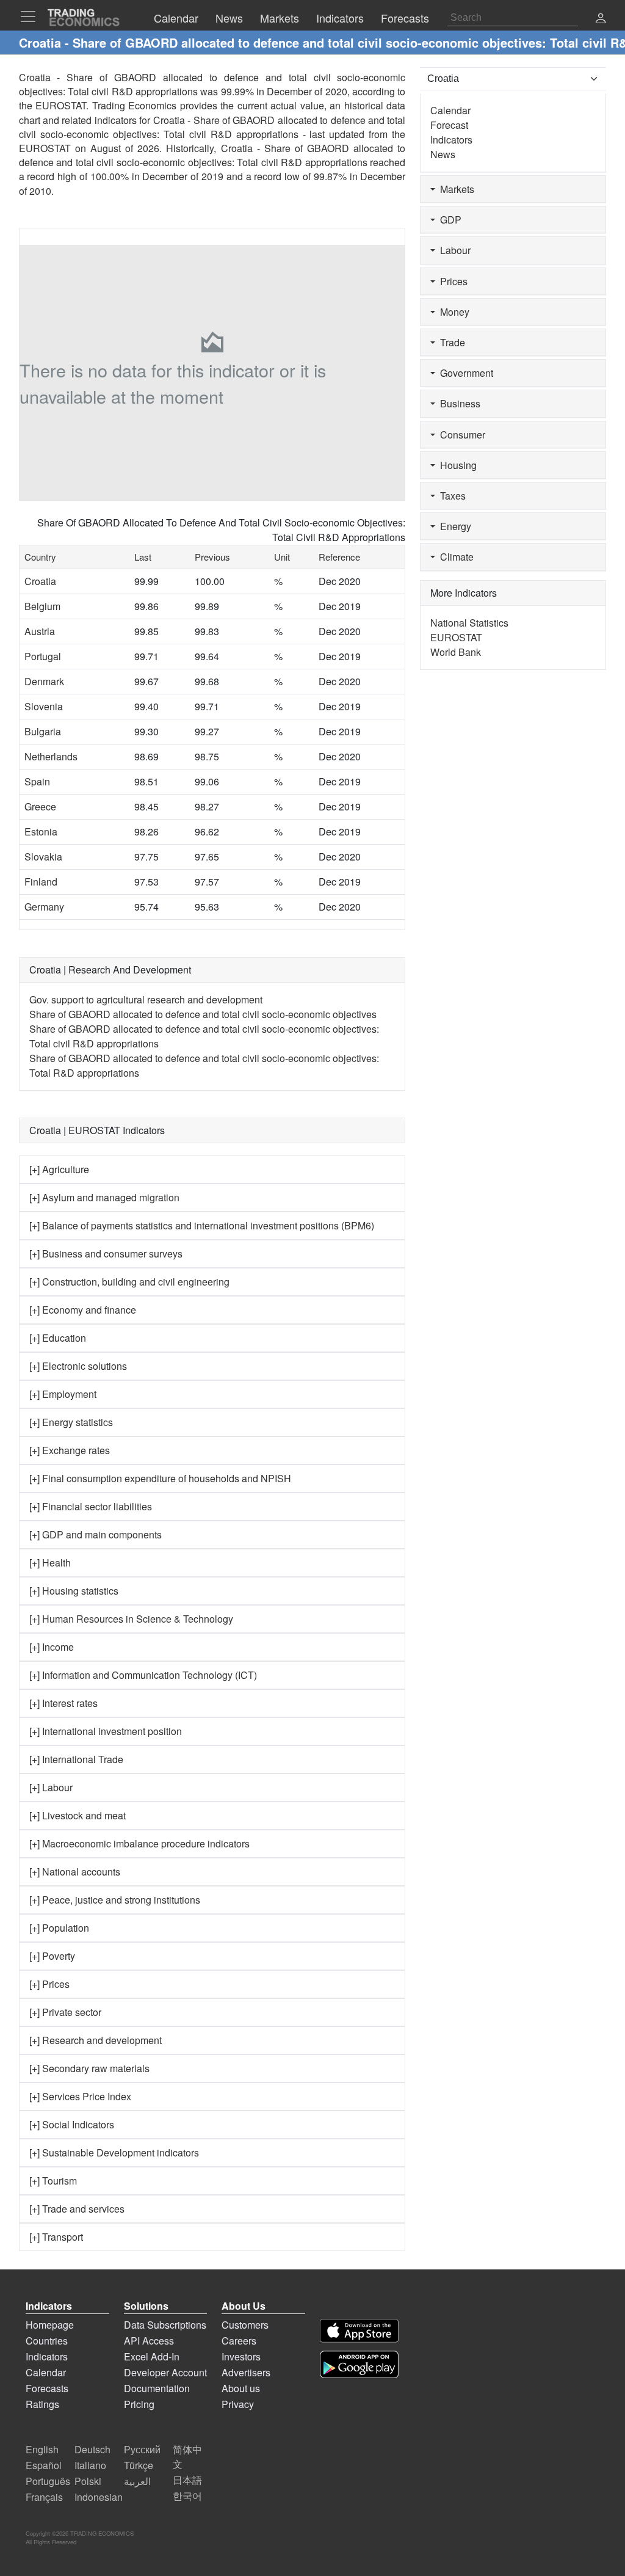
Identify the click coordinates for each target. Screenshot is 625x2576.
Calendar (450, 110)
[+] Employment (63, 1394)
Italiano (90, 2465)
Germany (44, 907)
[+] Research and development (96, 2040)
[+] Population (59, 1928)
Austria (40, 631)
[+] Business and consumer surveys (106, 1253)
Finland (41, 882)
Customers (245, 2325)
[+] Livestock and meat (78, 1815)
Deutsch (92, 2449)
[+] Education (58, 1338)
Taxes (450, 496)
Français (44, 2497)
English (42, 2449)
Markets (455, 189)
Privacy (238, 2404)
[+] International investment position (106, 1731)
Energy (453, 526)
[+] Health (50, 1563)
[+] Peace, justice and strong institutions (115, 1900)
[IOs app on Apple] (359, 2331)
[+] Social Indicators (72, 2124)
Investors (241, 2356)
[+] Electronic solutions (78, 1366)
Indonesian (99, 2497)
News (443, 154)
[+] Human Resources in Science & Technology (131, 1619)
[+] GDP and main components (96, 1534)
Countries (47, 2341)
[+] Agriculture (59, 1169)
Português (48, 2481)
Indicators (451, 140)
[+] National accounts (75, 1872)
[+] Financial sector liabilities (91, 1506)
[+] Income (52, 1647)
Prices (451, 281)
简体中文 (187, 2457)
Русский (142, 2449)
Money (452, 312)
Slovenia (44, 706)
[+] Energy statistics (71, 1422)
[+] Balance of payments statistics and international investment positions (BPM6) (202, 1225)
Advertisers (246, 2372)
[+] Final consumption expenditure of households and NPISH (160, 1478)
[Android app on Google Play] (359, 2364)
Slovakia (43, 857)
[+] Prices (49, 1984)
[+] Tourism (53, 2181)
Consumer (460, 435)
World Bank (456, 652)
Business (458, 403)
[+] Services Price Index (80, 2096)
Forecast (449, 125)
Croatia (40, 581)
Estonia (41, 831)
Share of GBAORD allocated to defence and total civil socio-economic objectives (203, 1014)
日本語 (187, 2480)
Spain (37, 781)
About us (241, 2388)
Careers (239, 2341)
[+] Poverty (52, 1956)
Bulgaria (43, 731)
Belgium (42, 606)
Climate (454, 557)
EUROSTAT (45, 148)
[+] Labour (51, 1787)
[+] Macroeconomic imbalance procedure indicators (139, 1843)
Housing (456, 465)
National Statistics (469, 623)
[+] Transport (56, 2237)
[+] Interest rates (63, 1703)
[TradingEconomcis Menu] (32, 16)
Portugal (43, 656)
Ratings (42, 2404)
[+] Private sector (65, 2012)
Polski (88, 2481)
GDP (448, 220)
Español (44, 2465)
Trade (450, 342)
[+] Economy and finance (83, 1310)
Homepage (50, 2325)
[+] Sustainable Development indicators (114, 2152)
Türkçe (139, 2465)
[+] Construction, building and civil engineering (129, 1282)
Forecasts (47, 2388)
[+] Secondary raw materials (89, 2068)
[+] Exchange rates (70, 1450)
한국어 (187, 2496)
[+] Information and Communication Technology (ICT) (143, 1675)
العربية (137, 2481)
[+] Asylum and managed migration (104, 1197)
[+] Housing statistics (74, 1591)
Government (464, 373)
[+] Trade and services (77, 2209)
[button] (601, 19)
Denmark (44, 681)
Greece (40, 806)
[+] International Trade (76, 1759)
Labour (453, 250)
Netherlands (51, 756)
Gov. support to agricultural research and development (146, 999)
